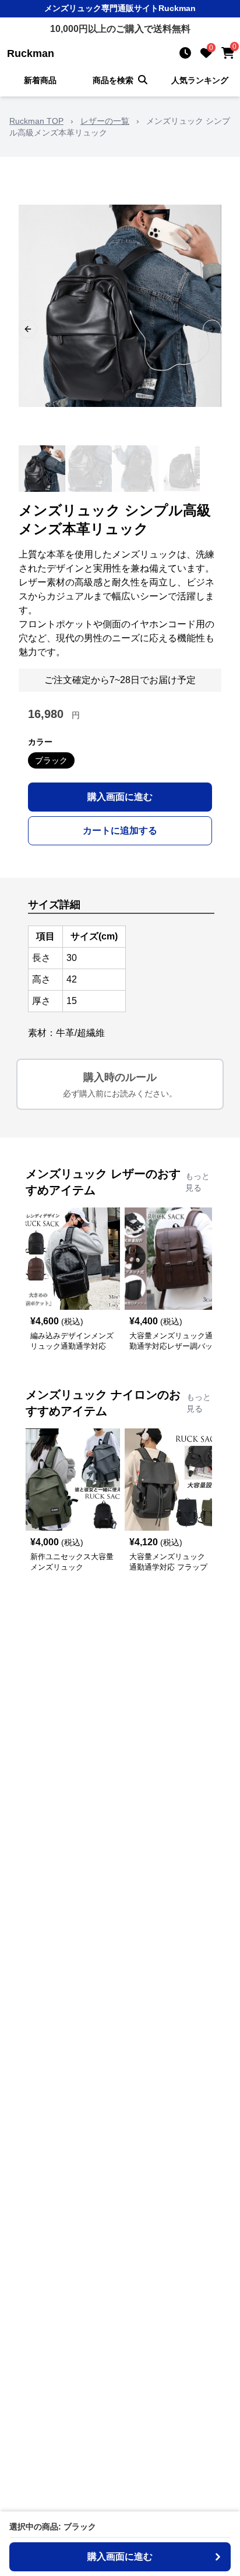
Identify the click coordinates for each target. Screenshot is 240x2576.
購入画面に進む (120, 797)
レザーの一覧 (105, 121)
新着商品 (40, 80)
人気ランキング (200, 80)
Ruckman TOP (36, 121)
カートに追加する (120, 830)
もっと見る (197, 1182)
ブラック (51, 760)
